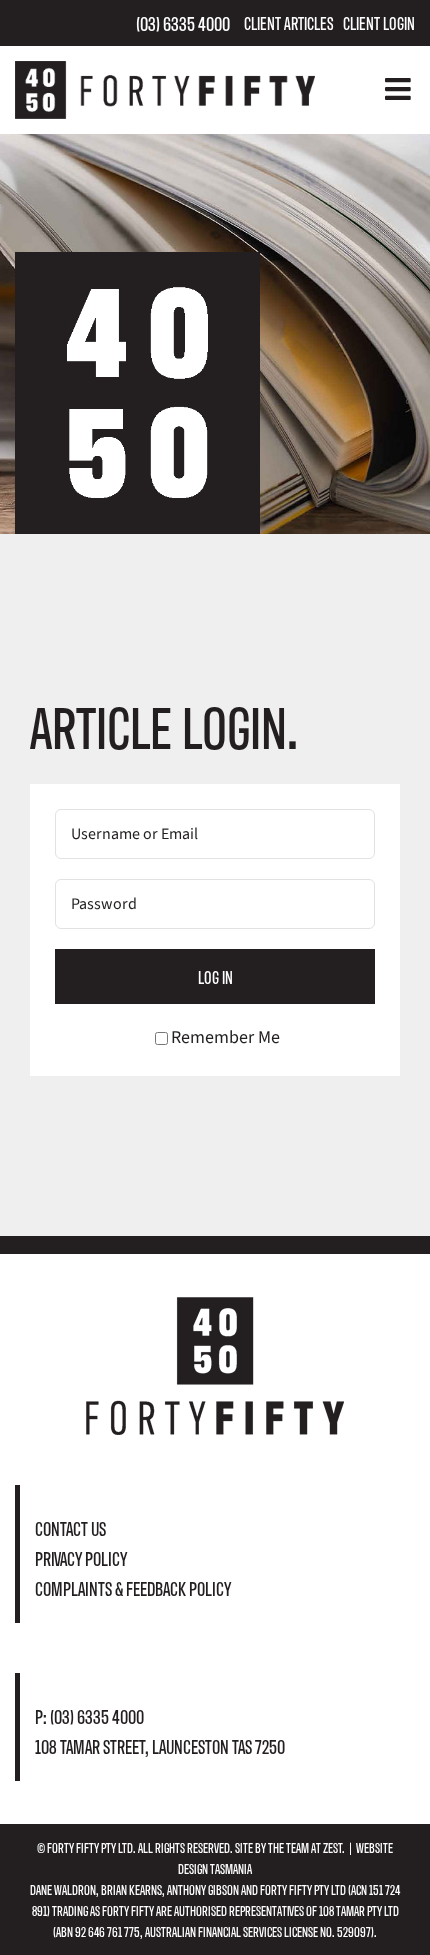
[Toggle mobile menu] (400, 89)
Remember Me (225, 1037)
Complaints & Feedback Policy (133, 1587)
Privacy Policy (81, 1557)
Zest (332, 1847)
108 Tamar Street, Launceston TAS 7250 (160, 1745)
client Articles (289, 22)
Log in (215, 976)
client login (379, 22)
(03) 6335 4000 (183, 22)
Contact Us (70, 1527)
